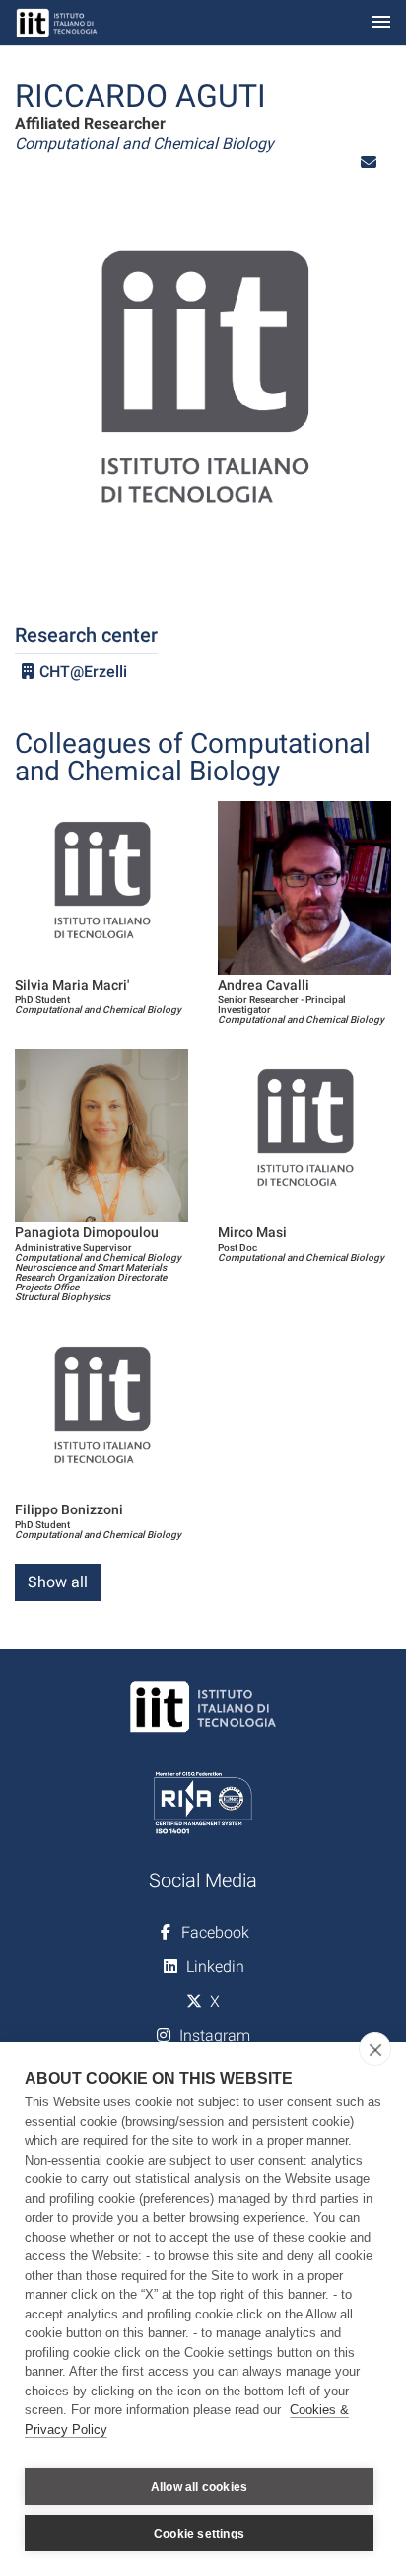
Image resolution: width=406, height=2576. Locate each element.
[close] (375, 2049)
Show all (58, 1582)
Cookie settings (199, 2534)
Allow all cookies (199, 2487)
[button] (369, 162)
